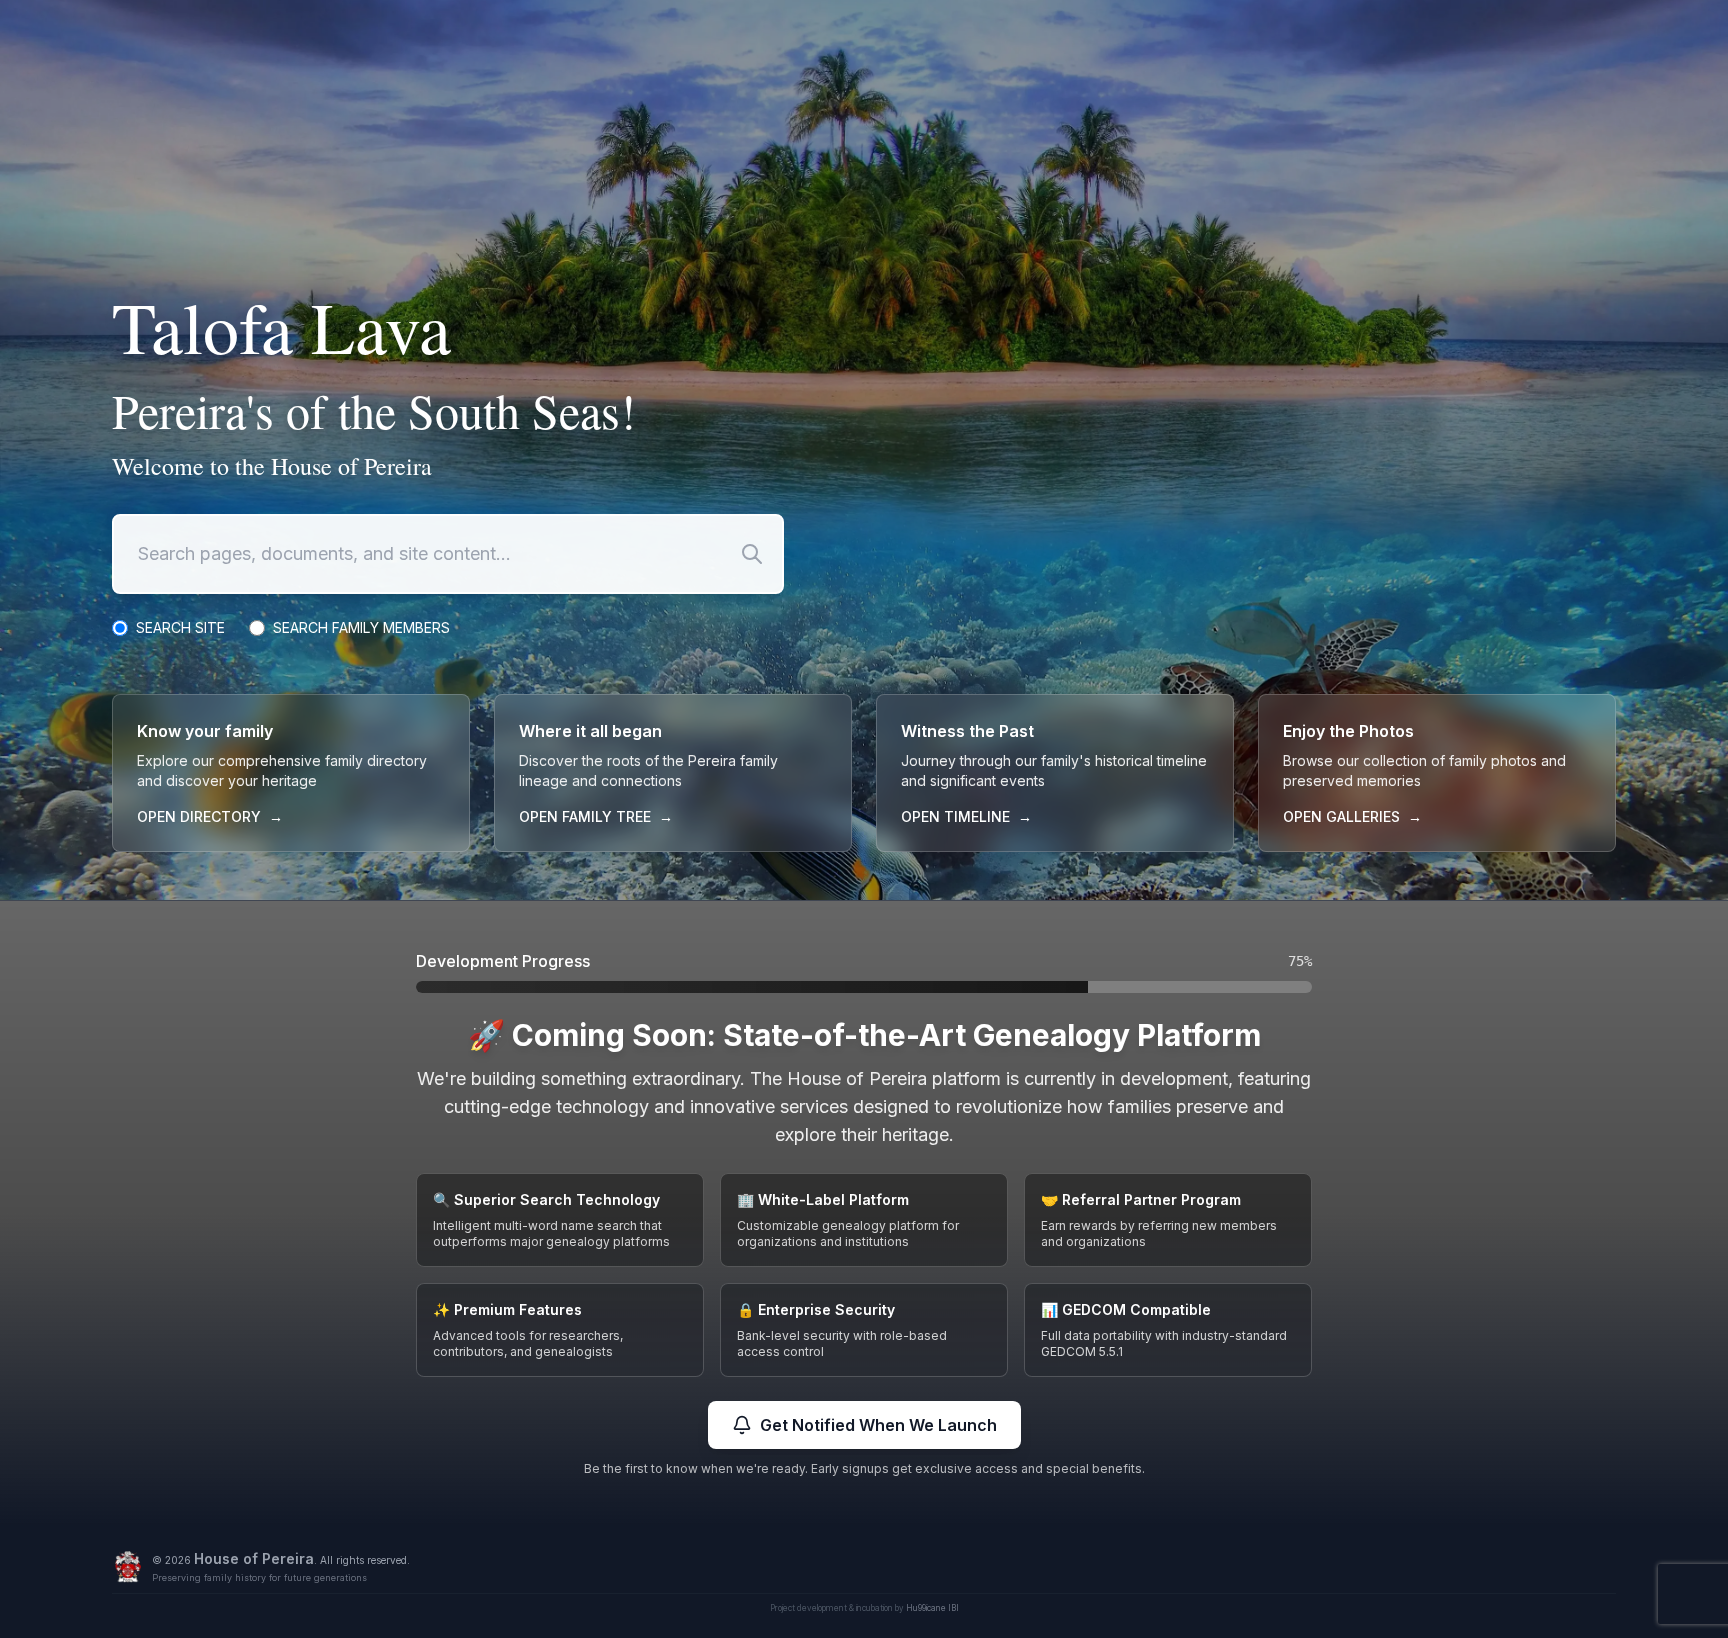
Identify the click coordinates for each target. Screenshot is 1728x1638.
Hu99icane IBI (932, 1608)
